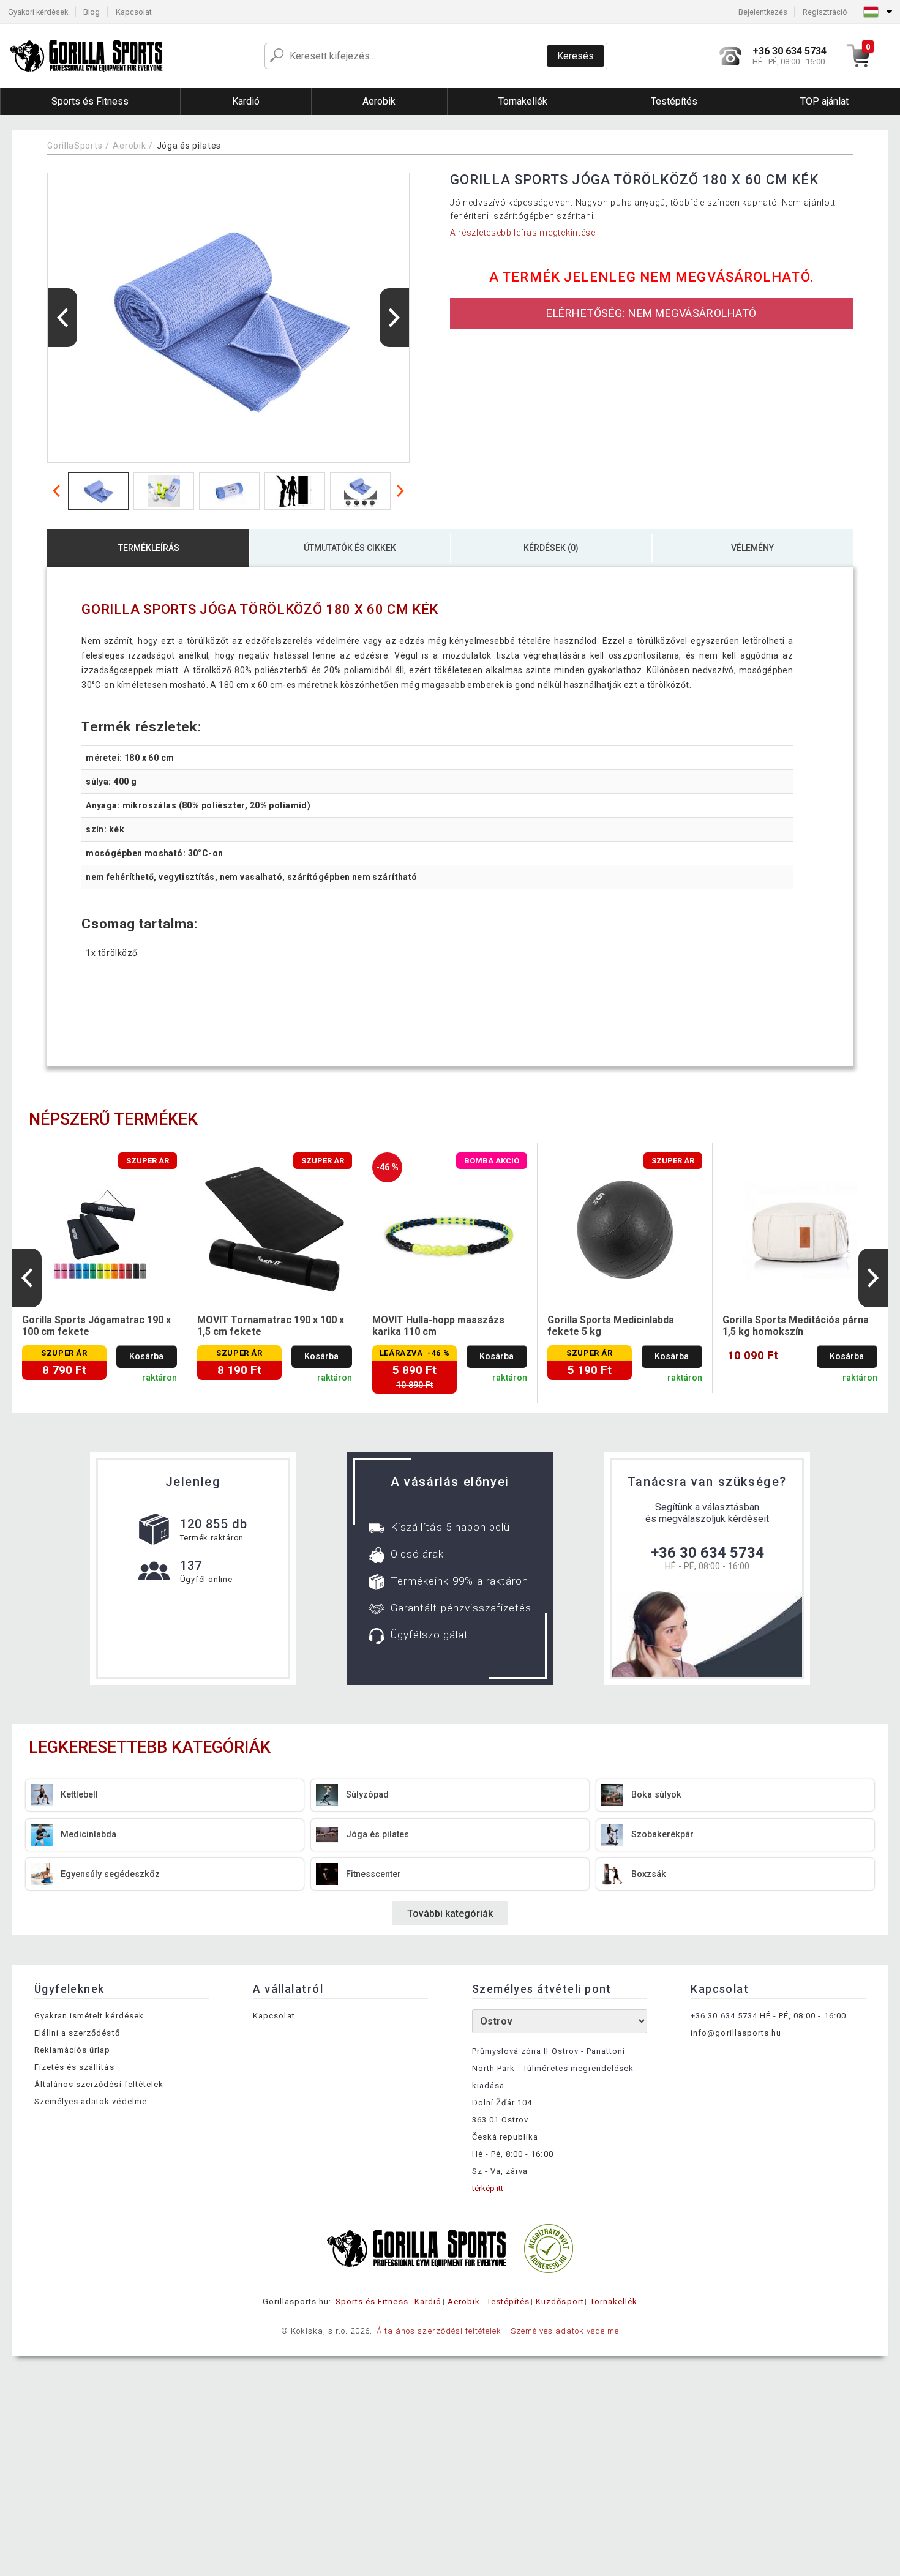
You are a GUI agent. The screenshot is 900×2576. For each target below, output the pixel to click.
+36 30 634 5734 (707, 1553)
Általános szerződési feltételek (99, 2084)
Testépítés (508, 2302)
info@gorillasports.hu (736, 2033)
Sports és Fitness (372, 2302)
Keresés (576, 56)
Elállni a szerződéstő (77, 2033)
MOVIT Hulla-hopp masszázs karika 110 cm (438, 1326)
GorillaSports (75, 146)
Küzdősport (560, 2302)
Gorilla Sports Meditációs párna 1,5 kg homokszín (796, 1326)
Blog (92, 12)
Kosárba (146, 1357)
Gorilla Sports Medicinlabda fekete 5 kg (611, 1326)
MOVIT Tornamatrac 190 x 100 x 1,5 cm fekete (271, 1326)
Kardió (428, 2302)
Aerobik (129, 146)
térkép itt (488, 2188)
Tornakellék (614, 2302)
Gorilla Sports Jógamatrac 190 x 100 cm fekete (96, 1326)
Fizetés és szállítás (74, 2067)
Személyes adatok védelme (91, 2101)
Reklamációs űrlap (73, 2050)
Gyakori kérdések (38, 12)
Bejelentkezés (763, 12)
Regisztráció (825, 12)
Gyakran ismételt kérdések (89, 2016)
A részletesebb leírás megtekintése (523, 233)
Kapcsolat (134, 12)
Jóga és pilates (189, 146)
